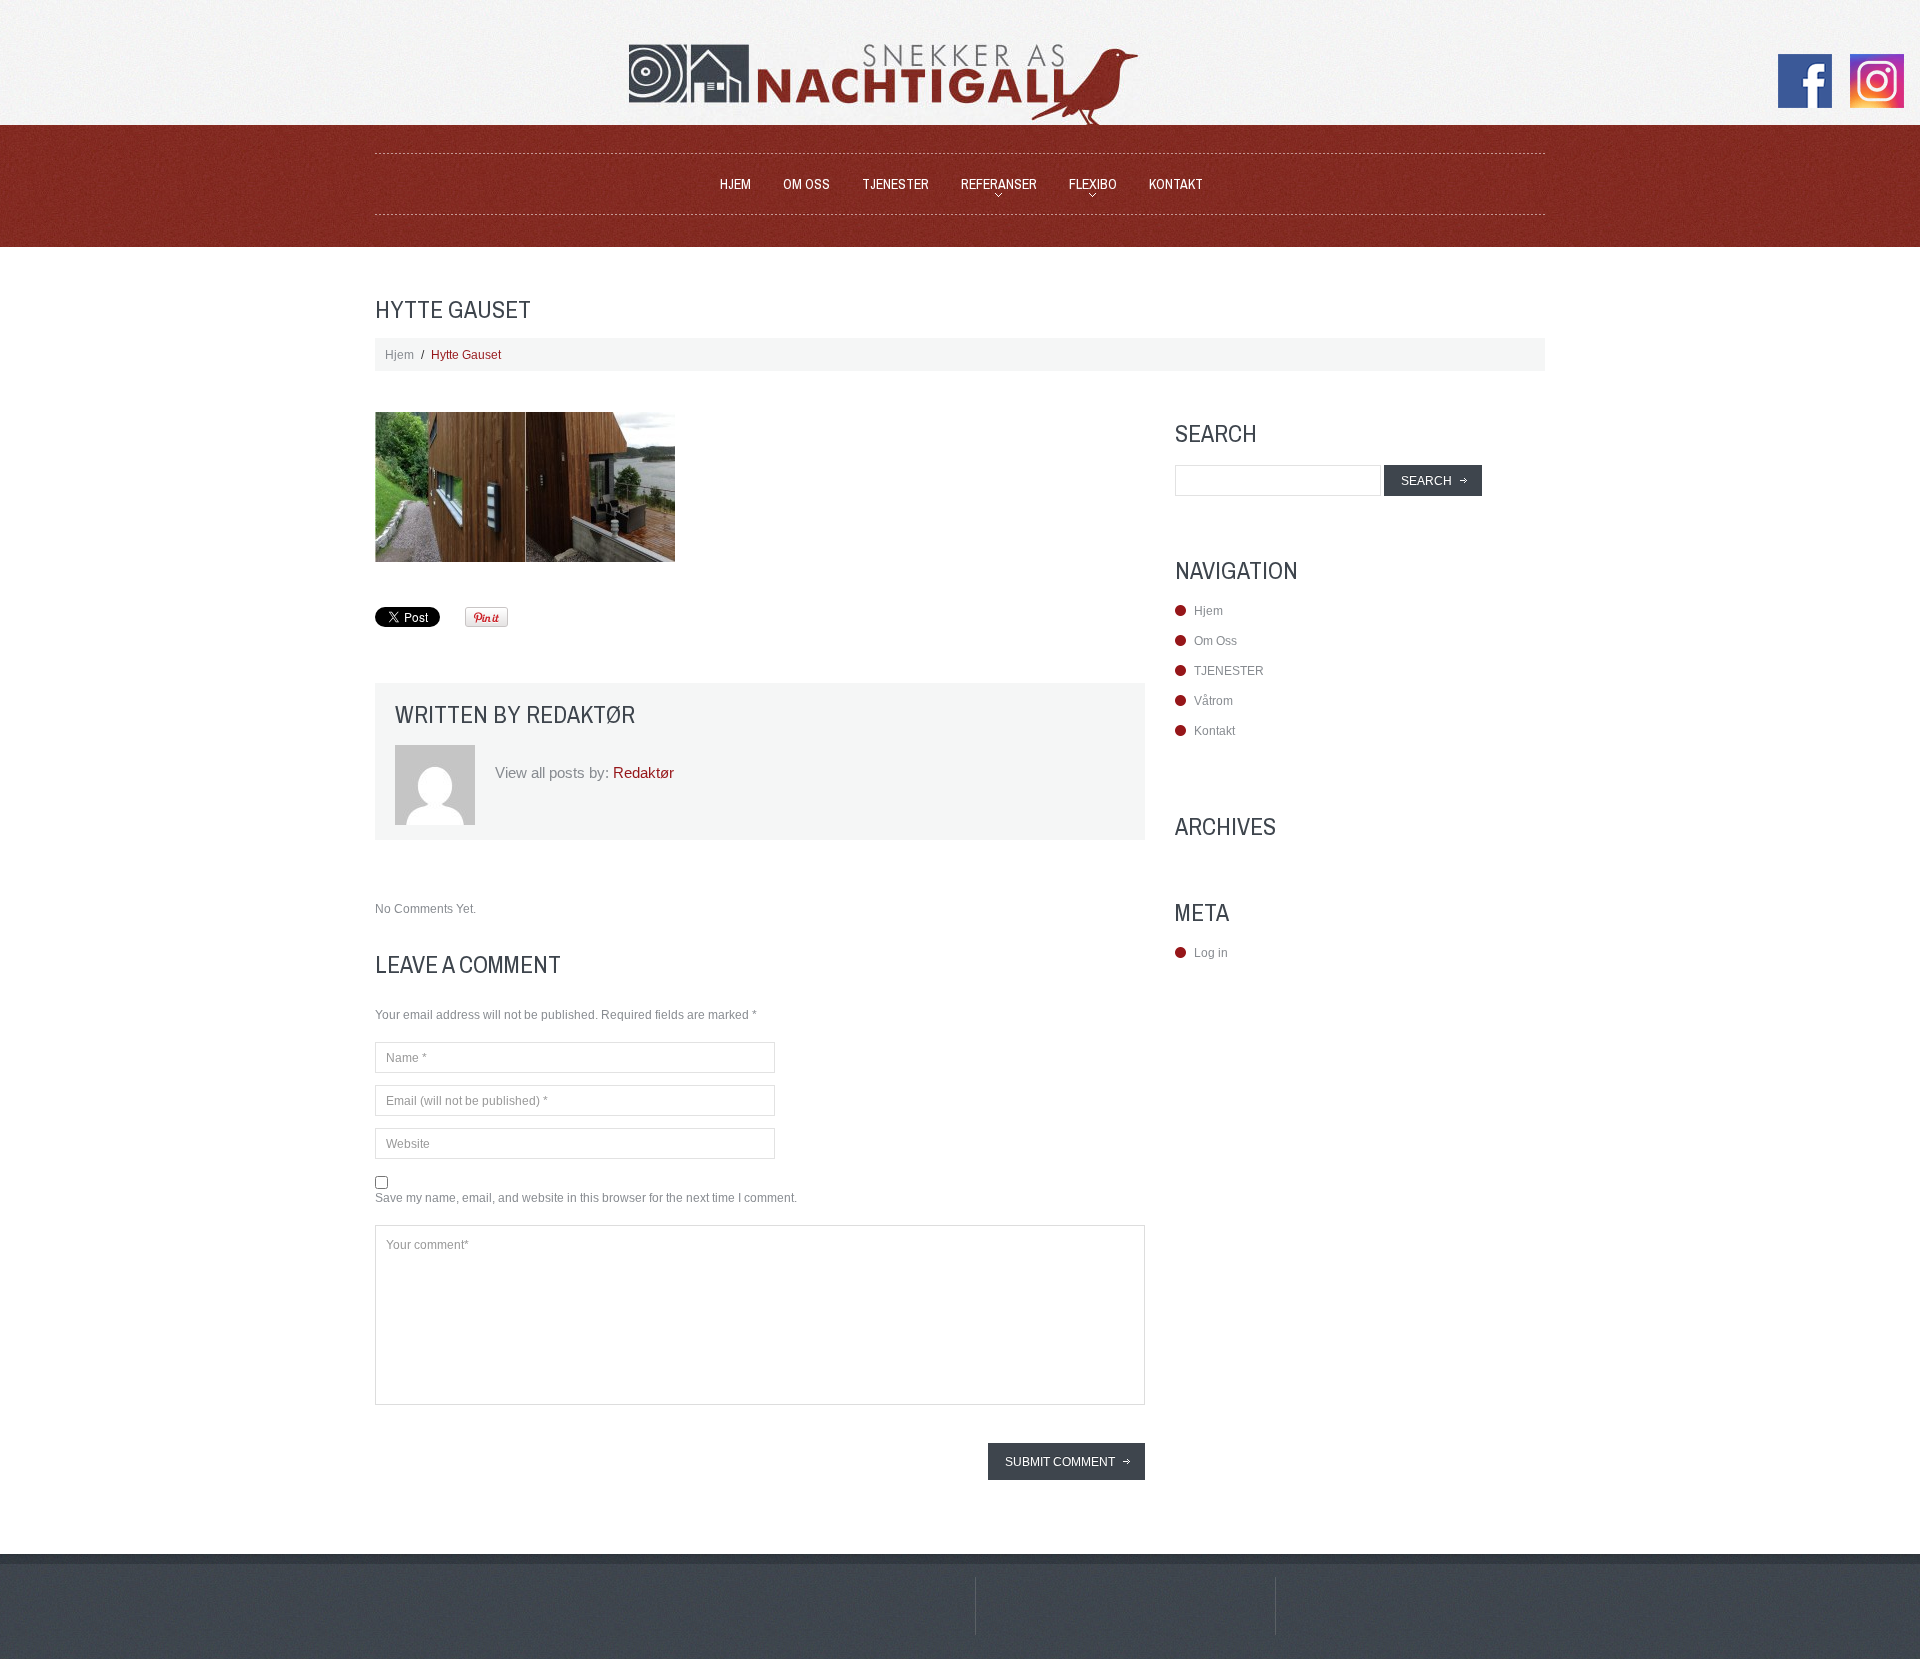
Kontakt (1176, 184)
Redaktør (580, 714)
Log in (1211, 953)
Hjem (735, 184)
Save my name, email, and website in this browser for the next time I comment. (586, 1198)
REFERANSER (993, 187)
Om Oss (806, 184)
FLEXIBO (1087, 187)
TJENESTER (895, 184)
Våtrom (1213, 701)
